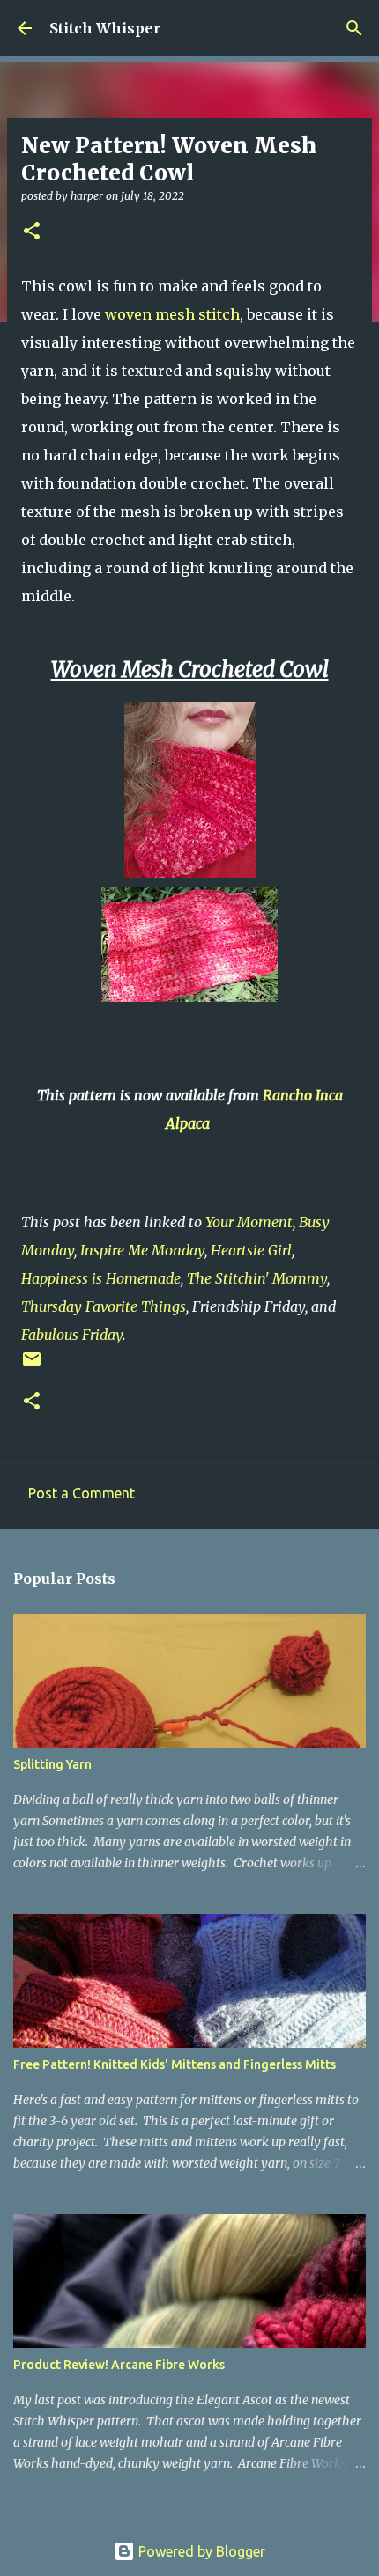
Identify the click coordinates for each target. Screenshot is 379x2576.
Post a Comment (82, 1493)
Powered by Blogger (200, 2551)
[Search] (354, 28)
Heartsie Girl (251, 1250)
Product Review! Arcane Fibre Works (119, 2365)
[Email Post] (32, 1366)
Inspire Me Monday (142, 1250)
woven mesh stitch (172, 314)
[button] (32, 232)
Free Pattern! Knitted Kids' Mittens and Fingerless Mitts (175, 2064)
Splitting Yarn (52, 1764)
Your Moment (249, 1222)
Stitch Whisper (105, 28)
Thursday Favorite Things (104, 1306)
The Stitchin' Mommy (257, 1278)
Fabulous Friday (72, 1335)
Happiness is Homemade (101, 1278)
